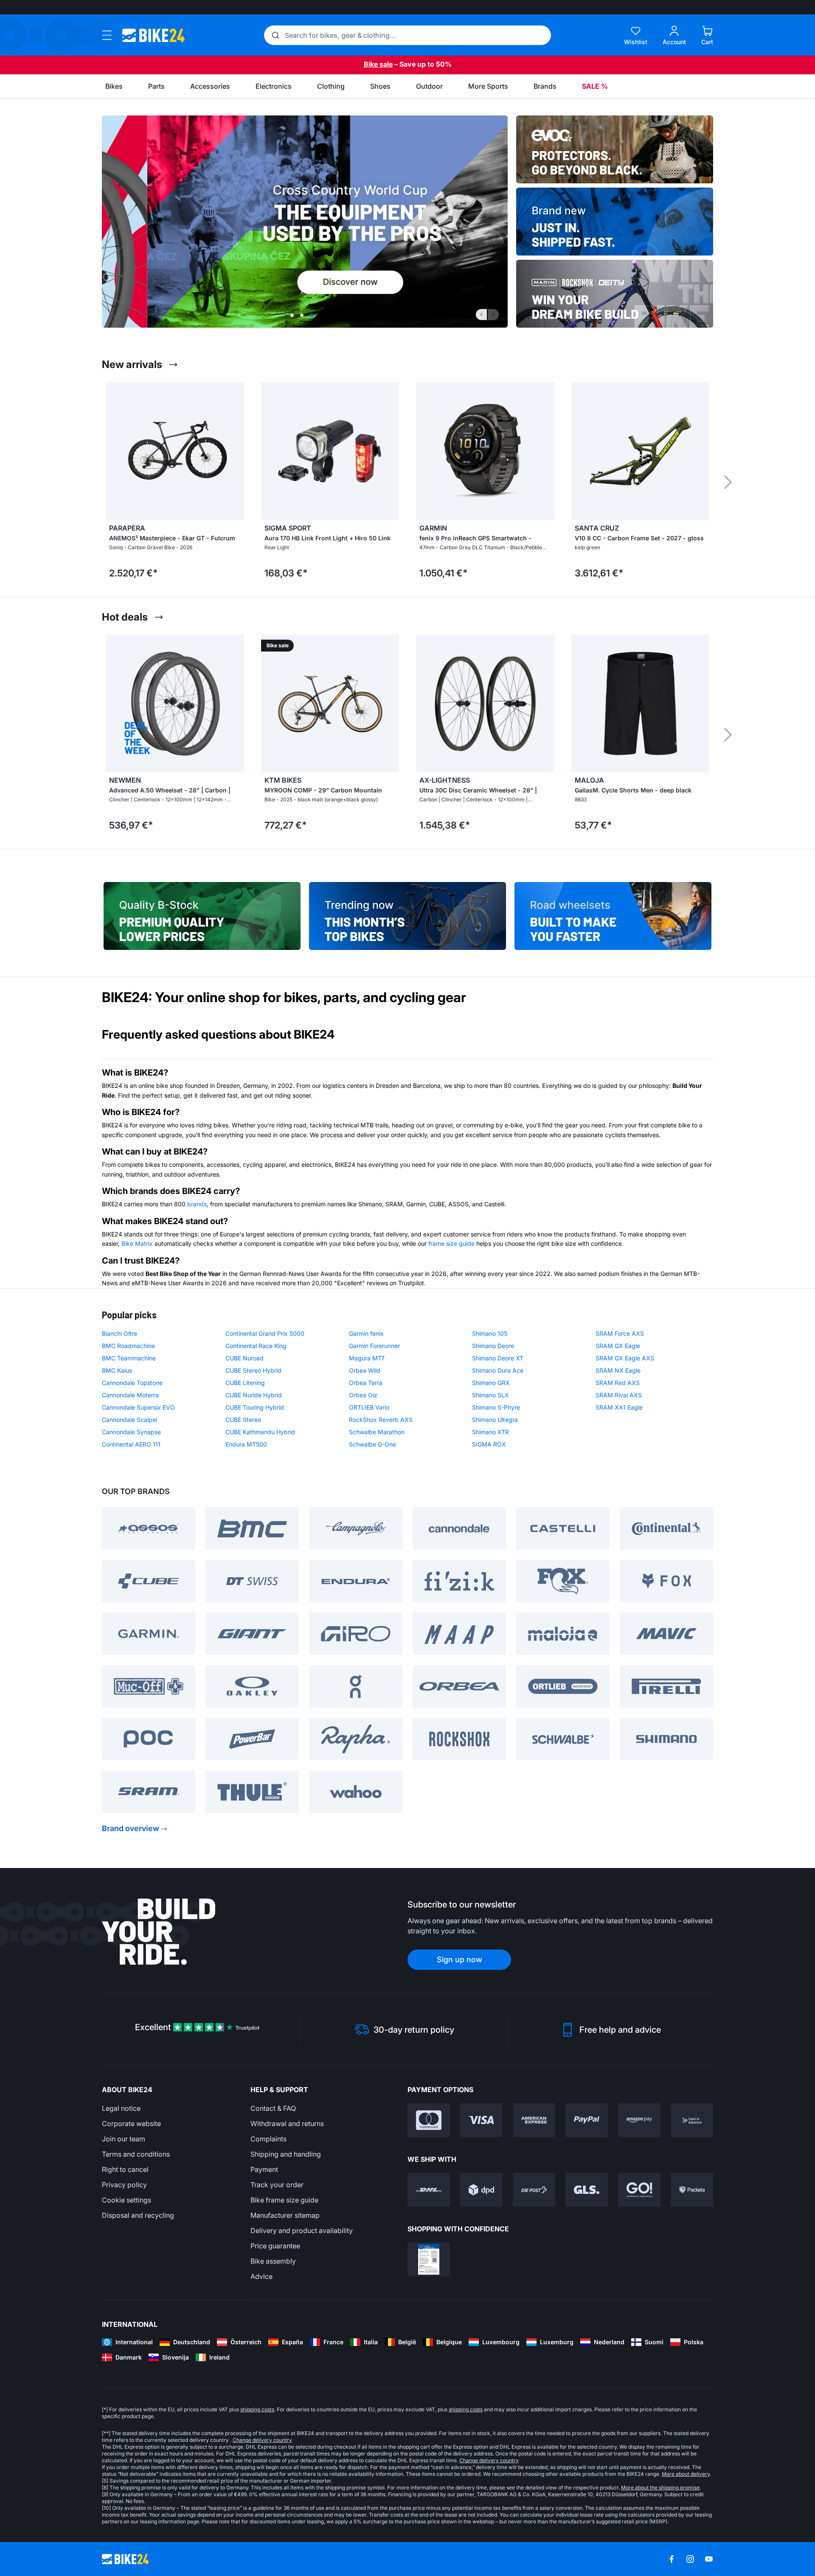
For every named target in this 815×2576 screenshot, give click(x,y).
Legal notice (121, 2108)
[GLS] (587, 2190)
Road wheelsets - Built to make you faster (613, 912)
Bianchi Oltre (119, 1333)
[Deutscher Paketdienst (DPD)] (481, 2190)
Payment (264, 2169)
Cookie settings (126, 2200)
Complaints (268, 2139)
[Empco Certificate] (429, 2259)
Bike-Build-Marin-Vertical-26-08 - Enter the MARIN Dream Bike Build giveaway (615, 294)
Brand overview (131, 1828)
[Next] (493, 315)
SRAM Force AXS (620, 1333)
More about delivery (686, 2474)
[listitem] (175, 482)
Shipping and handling (286, 2154)
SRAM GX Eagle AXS (625, 1358)
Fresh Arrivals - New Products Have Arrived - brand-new (615, 222)
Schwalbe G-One (372, 1444)
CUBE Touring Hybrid (255, 1407)
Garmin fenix (366, 1333)
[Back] (481, 315)
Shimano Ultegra (495, 1420)
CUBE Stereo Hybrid (253, 1370)
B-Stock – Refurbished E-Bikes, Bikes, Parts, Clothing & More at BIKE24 (202, 912)
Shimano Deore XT (498, 1358)
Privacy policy (124, 2185)
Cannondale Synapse (131, 1432)
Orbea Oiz (363, 1395)
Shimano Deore (493, 1346)
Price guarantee (275, 2246)
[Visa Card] (481, 2120)
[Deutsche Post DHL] (429, 2190)
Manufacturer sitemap (285, 2215)
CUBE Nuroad (244, 1358)
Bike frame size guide (284, 2200)
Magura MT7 (367, 1358)
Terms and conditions (136, 2154)
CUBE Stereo (243, 1420)
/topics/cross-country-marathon (305, 222)
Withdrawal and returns (287, 2124)
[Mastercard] (429, 2120)
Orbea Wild (365, 1370)
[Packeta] (692, 2190)
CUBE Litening (245, 1383)
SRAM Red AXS (618, 1383)
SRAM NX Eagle (618, 1370)
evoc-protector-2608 (615, 149)
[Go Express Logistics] (639, 2190)
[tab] (292, 315)
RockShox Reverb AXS (381, 1420)
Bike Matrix (137, 1243)
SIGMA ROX (489, 1444)
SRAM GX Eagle (618, 1346)
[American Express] (534, 2120)
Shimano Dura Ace (498, 1370)
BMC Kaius (117, 1370)
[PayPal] (587, 2120)
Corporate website (131, 2124)
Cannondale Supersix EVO (138, 1407)
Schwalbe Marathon (377, 1432)
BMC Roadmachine (128, 1346)
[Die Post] (534, 2190)
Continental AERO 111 (131, 1444)
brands (197, 1204)
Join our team (124, 2139)
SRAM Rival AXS (619, 1395)
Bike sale (378, 64)
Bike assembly (273, 2261)
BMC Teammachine (129, 1358)
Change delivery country (262, 2440)
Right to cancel (125, 2169)
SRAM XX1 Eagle (619, 1407)
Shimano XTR (490, 1432)
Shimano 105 (490, 1333)
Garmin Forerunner (374, 1346)
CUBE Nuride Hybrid (254, 1395)
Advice (261, 2276)
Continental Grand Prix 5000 (265, 1333)
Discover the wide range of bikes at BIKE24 (407, 912)
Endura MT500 (246, 1444)
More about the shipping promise (660, 2488)
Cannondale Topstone (132, 1383)
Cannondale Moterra (130, 1395)
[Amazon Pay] (639, 2120)
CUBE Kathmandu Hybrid (260, 1432)
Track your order (277, 2185)
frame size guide (451, 1243)
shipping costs (257, 2409)
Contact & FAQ (273, 2108)
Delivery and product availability (302, 2230)
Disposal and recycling (138, 2215)
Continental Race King (256, 1346)
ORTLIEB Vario (369, 1407)
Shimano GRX (491, 1383)
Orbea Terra (366, 1383)
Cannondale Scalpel (129, 1420)
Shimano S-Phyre (496, 1407)
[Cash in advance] (692, 2120)
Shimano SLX (490, 1395)
